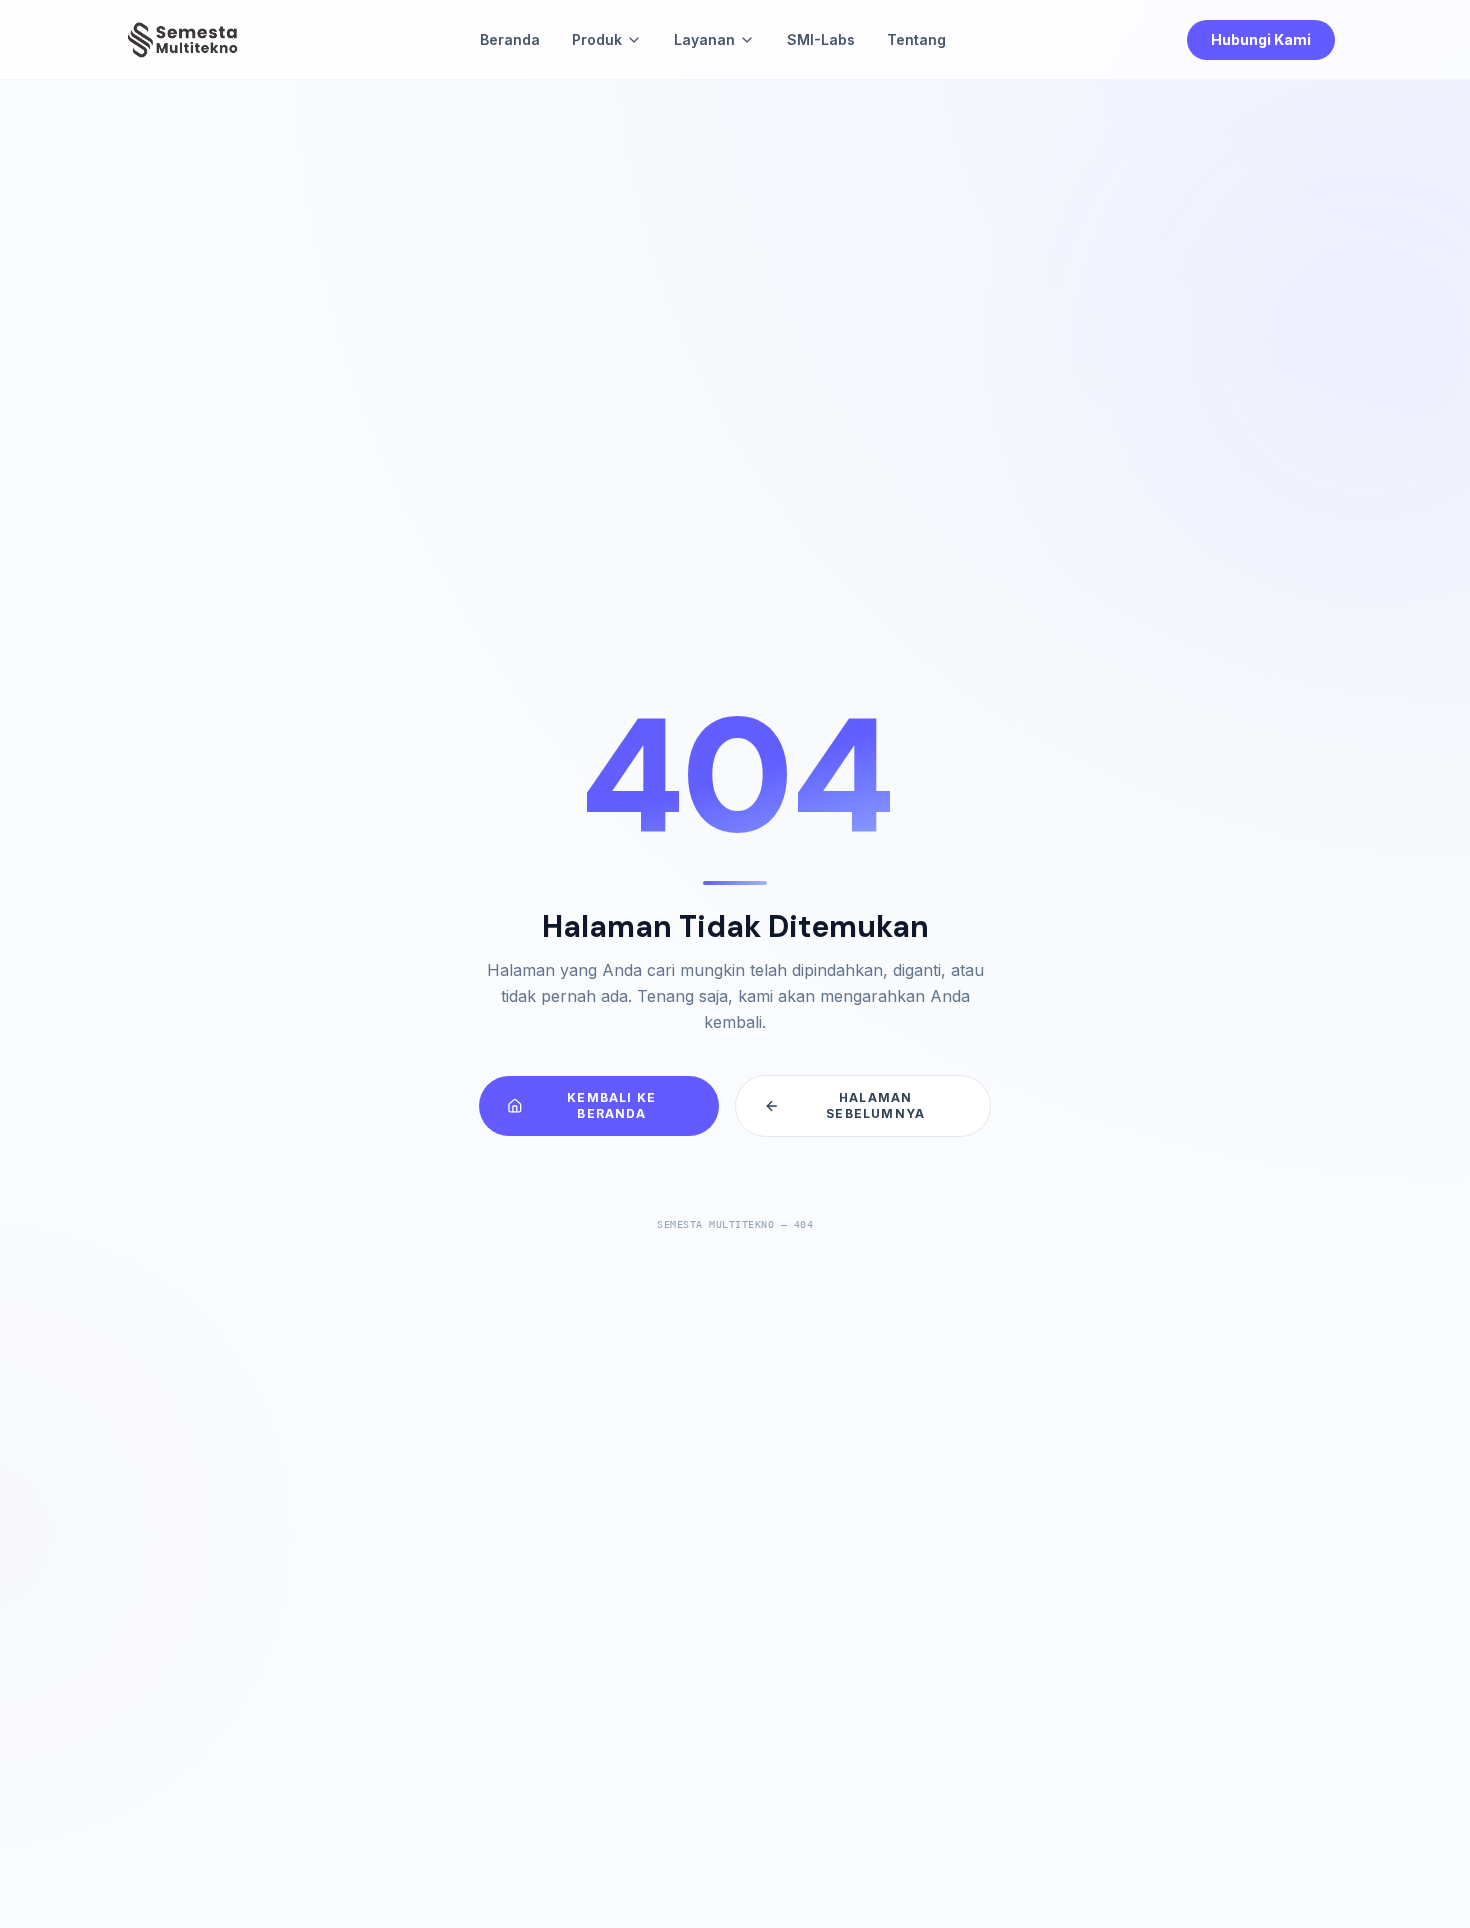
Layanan (704, 39)
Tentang (916, 39)
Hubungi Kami (1261, 39)
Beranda (510, 39)
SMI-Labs (821, 39)
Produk (597, 39)
